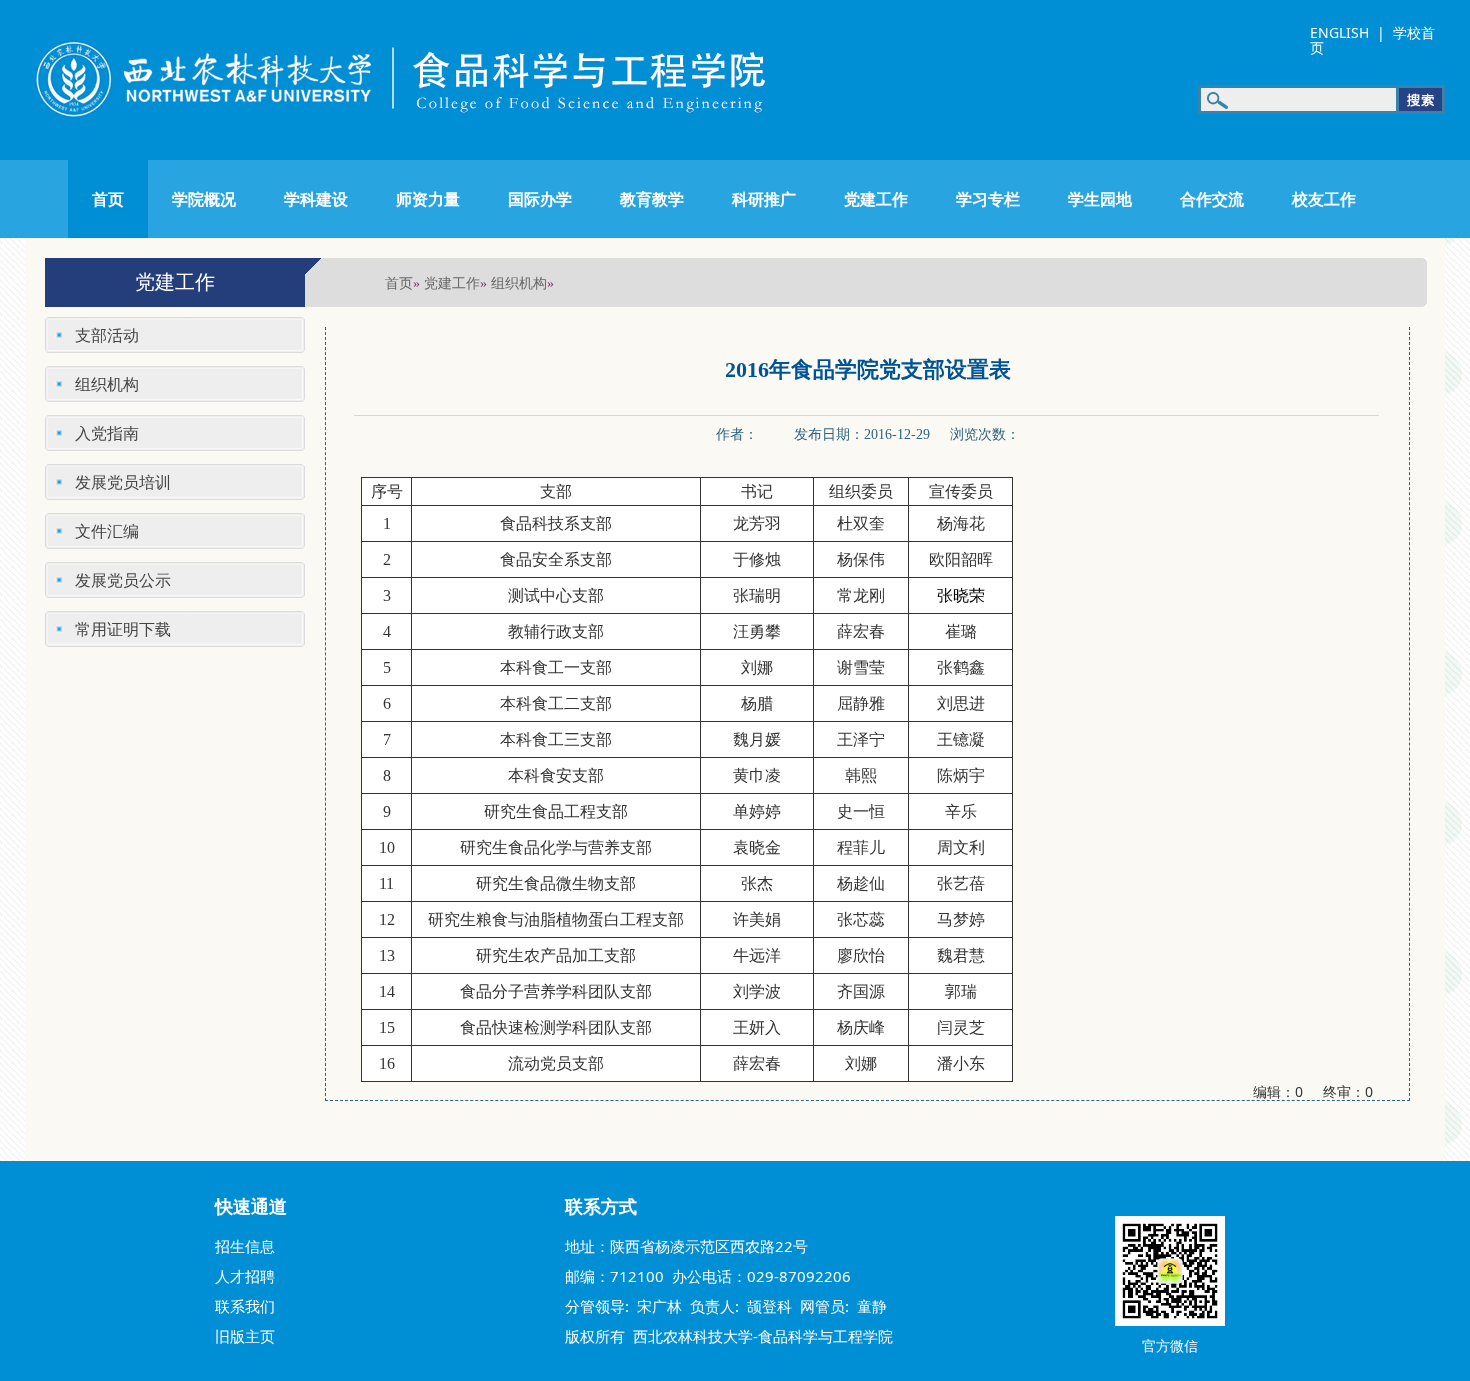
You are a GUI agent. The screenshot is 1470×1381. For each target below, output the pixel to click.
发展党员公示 (123, 580)
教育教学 (652, 199)
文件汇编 (107, 531)
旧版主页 (245, 1336)
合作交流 (1212, 199)
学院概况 (204, 199)
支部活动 (107, 335)
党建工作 (876, 199)
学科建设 (316, 199)
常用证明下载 (123, 629)
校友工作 (1324, 199)
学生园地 (1100, 199)
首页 (108, 199)
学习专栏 (988, 199)
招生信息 (245, 1246)
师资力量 (428, 199)
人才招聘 (245, 1276)
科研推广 (764, 199)
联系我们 (245, 1306)
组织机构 (519, 282)
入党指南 (107, 433)
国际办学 (540, 199)
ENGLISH (1339, 32)
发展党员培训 (123, 482)
